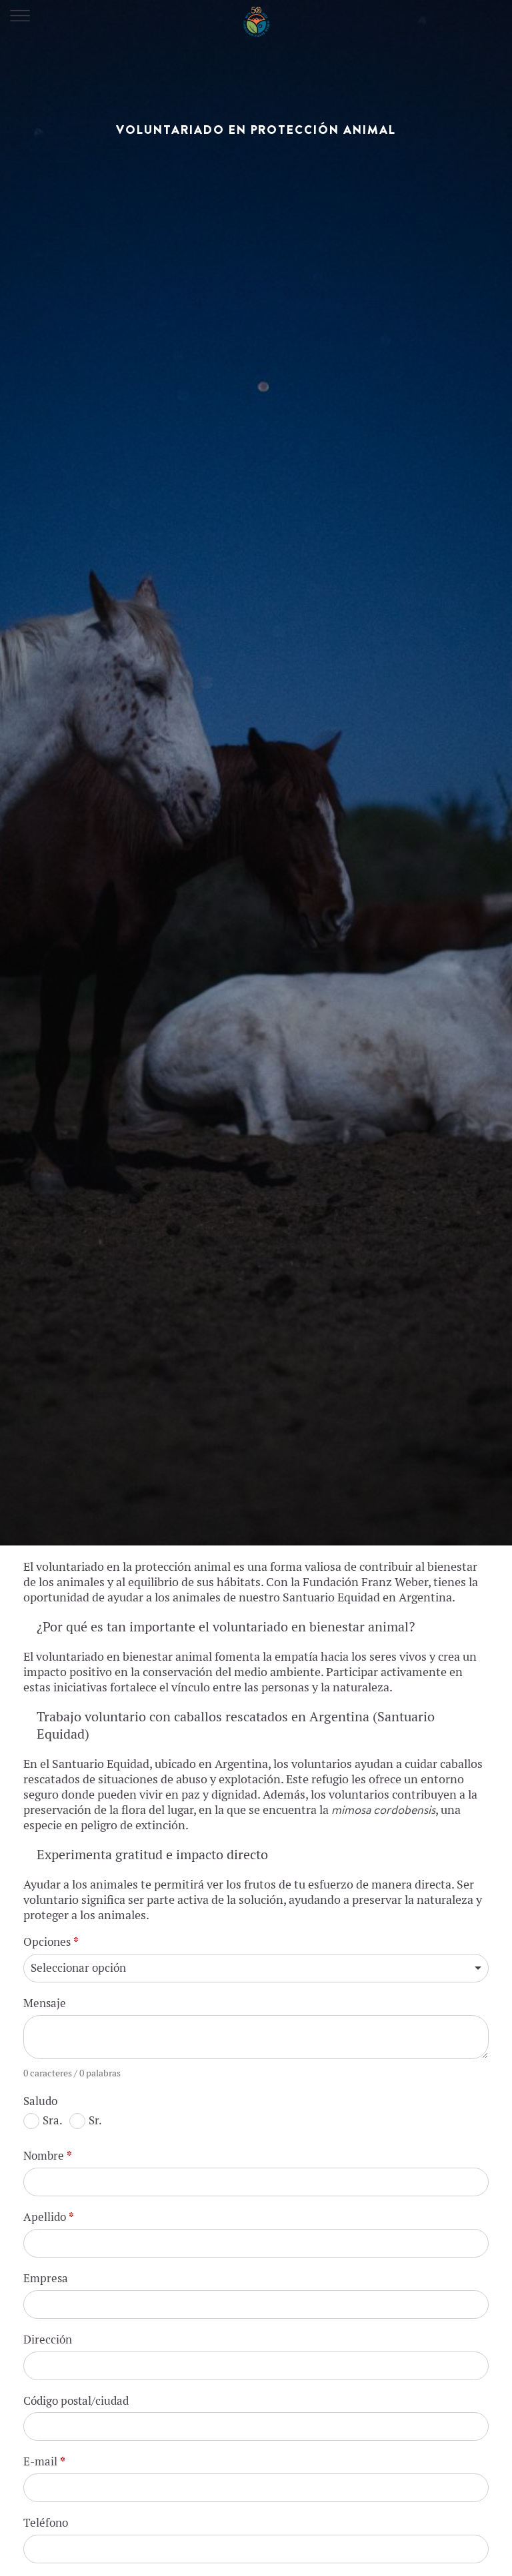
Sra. (53, 2120)
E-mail (44, 2461)
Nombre (48, 2156)
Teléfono (46, 2523)
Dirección (48, 2340)
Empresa (46, 2278)
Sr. (95, 2120)
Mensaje (45, 2003)
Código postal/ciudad (76, 2401)
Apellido (49, 2217)
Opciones (51, 1942)
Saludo (40, 2101)
